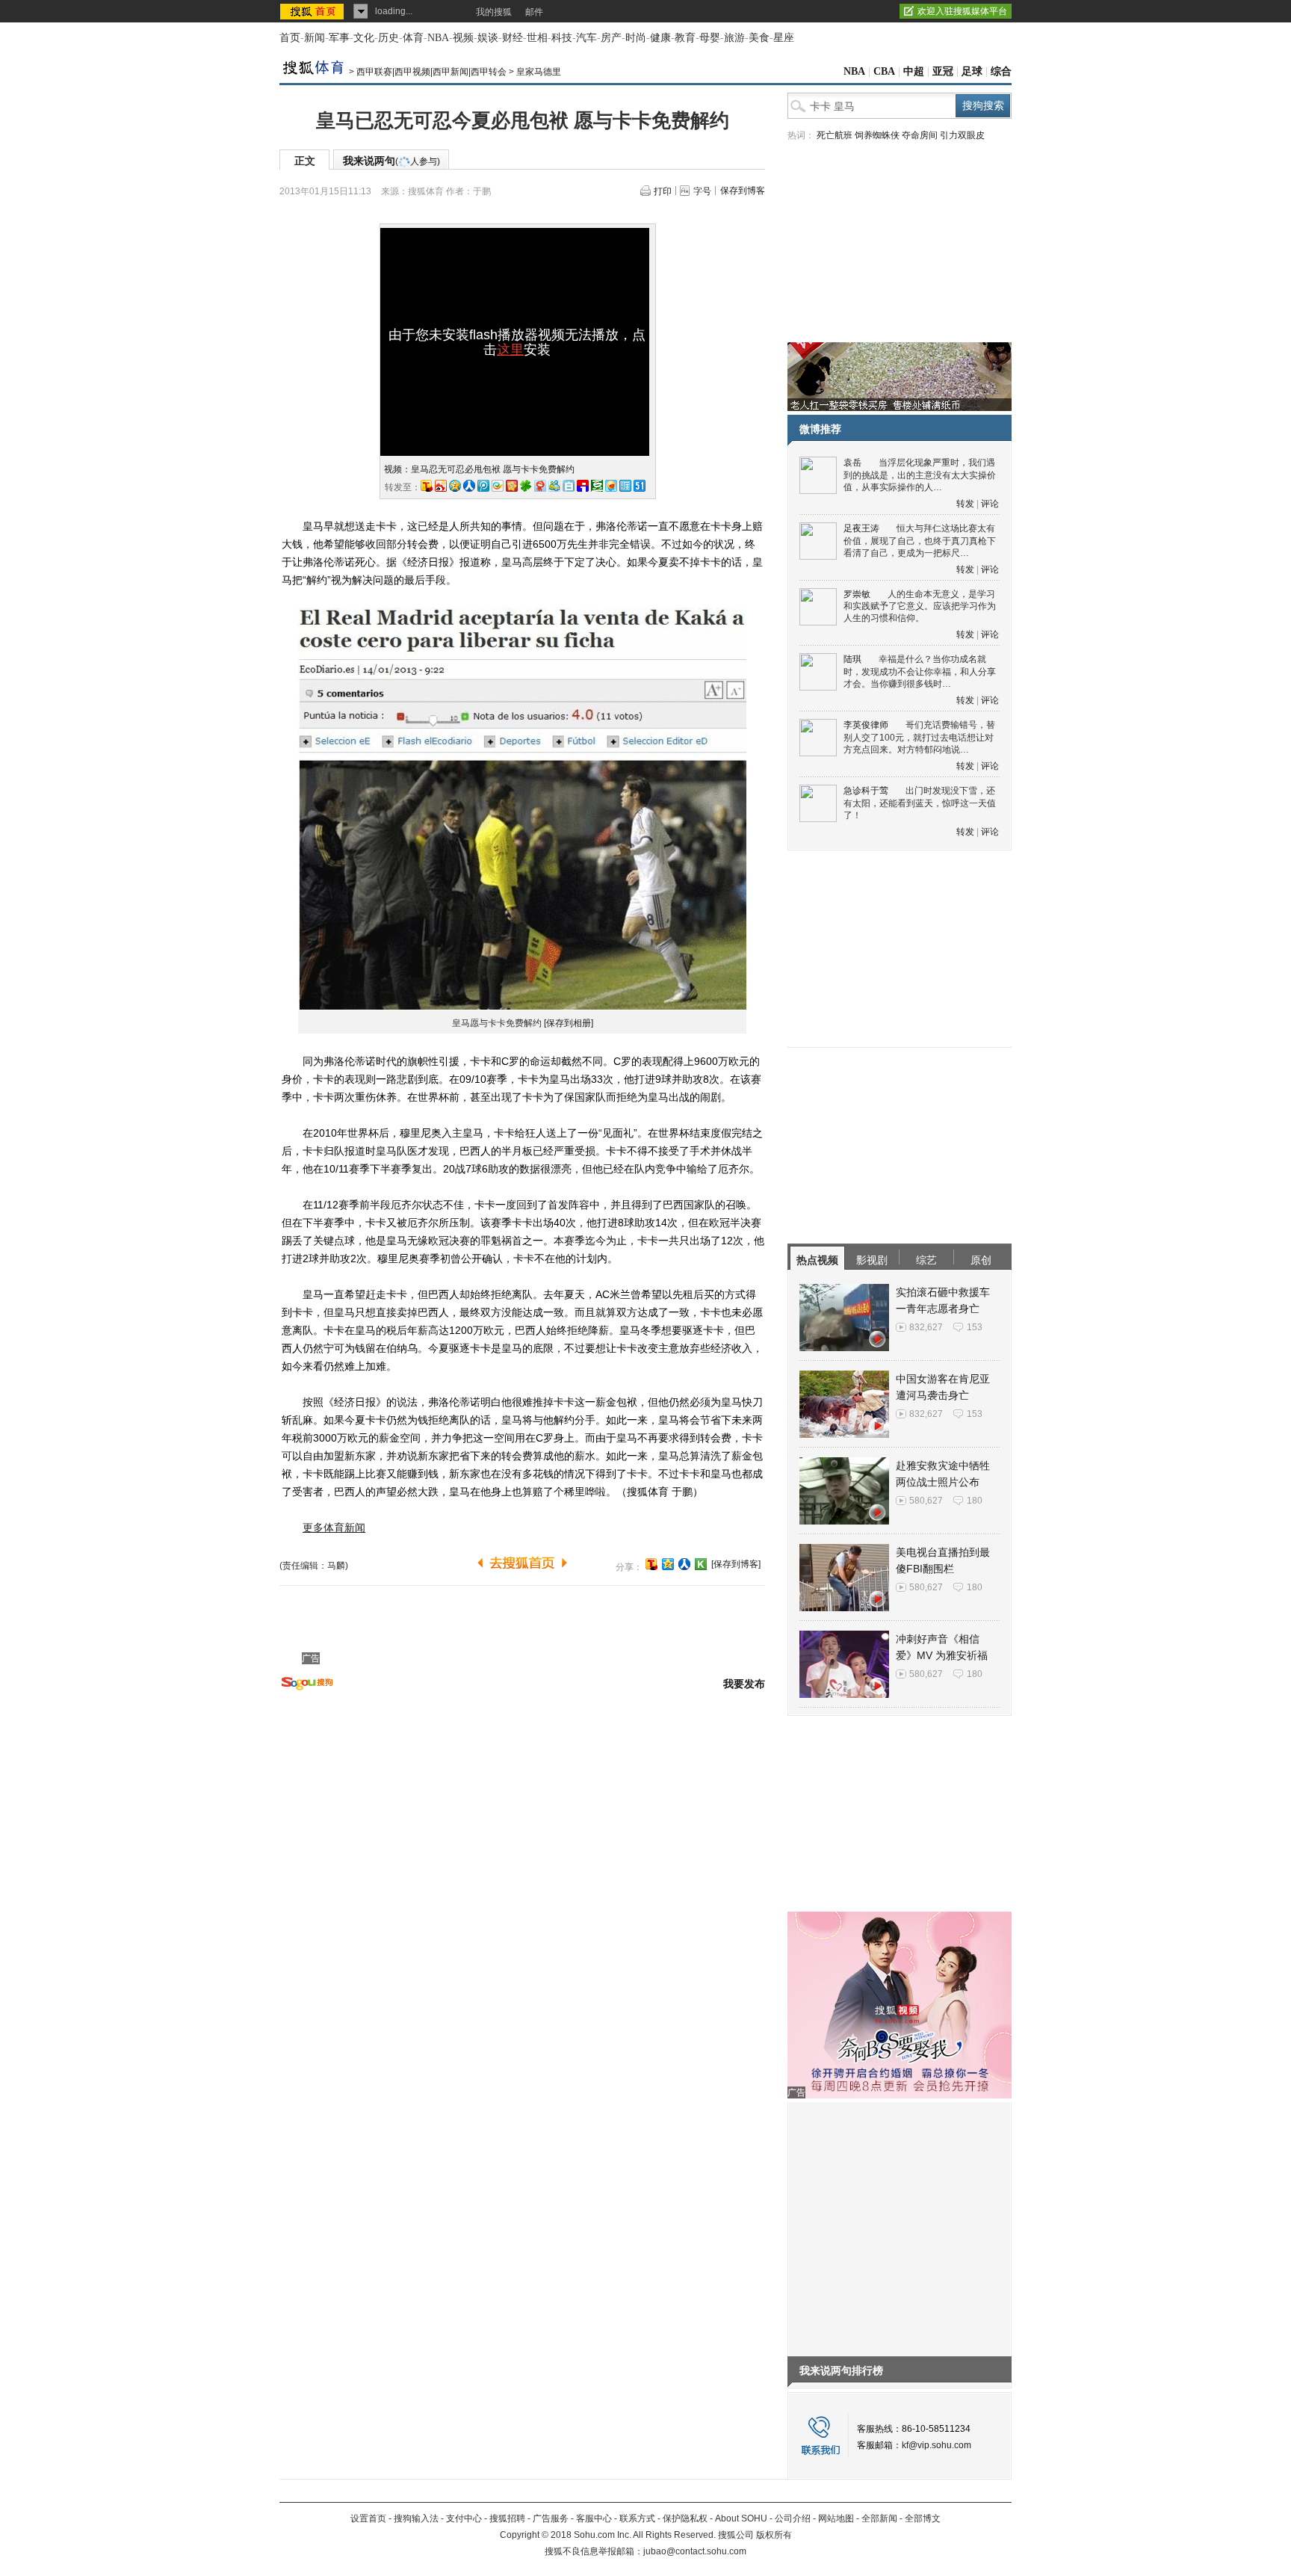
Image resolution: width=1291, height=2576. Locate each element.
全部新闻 (879, 2518)
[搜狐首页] (313, 11)
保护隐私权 (685, 2518)
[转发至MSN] (554, 486)
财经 (513, 38)
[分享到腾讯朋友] (526, 486)
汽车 (586, 38)
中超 (914, 71)
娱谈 (488, 38)
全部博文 (923, 2518)
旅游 (734, 38)
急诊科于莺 (866, 791)
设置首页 (368, 2518)
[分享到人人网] (684, 1564)
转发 (965, 504)
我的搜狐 (494, 12)
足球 (972, 71)
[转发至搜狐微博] (427, 486)
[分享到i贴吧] (583, 486)
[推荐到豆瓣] (597, 486)
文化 (364, 38)
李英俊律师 (866, 725)
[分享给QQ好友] (668, 1564)
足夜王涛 (861, 528)
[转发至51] (640, 486)
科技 (562, 38)
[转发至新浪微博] (441, 486)
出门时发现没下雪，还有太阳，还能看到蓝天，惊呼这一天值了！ (920, 803)
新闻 (315, 38)
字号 (702, 191)
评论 (990, 504)
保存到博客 (743, 191)
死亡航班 (835, 135)
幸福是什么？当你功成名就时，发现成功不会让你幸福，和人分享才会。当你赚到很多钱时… (920, 671)
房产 (611, 38)
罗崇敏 (857, 594)
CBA (884, 71)
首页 (290, 38)
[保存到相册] (569, 1023)
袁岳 (852, 463)
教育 (685, 38)
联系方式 (637, 2518)
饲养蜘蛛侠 (877, 135)
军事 (339, 38)
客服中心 (594, 2518)
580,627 (926, 1501)
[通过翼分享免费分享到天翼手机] (498, 486)
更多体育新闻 (334, 1528)
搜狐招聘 (507, 2518)
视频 (463, 38)
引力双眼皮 (962, 135)
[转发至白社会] (569, 486)
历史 (388, 38)
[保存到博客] (736, 1564)
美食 (759, 38)
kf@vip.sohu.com (936, 2445)
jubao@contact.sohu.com (695, 2551)
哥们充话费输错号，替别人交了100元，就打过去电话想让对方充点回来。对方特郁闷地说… (919, 737)
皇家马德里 (539, 72)
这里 (510, 350)
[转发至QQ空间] (455, 486)
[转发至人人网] (469, 486)
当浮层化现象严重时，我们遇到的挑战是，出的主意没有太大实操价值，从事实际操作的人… (920, 475)
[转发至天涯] (625, 486)
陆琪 (852, 659)
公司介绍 (793, 2518)
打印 (663, 191)
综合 (1001, 71)
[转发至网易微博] (540, 486)
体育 (413, 38)
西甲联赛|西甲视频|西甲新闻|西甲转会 (431, 72)
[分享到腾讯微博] (483, 486)
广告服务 (551, 2518)
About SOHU (741, 2518)
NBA (438, 38)
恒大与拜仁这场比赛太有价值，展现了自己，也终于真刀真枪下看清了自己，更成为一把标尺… (920, 541)
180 (975, 1501)
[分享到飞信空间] (611, 486)
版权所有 (774, 2535)
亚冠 (943, 71)
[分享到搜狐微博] (651, 1564)
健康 (660, 38)
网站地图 (836, 2518)
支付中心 (464, 2518)
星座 (784, 38)
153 (975, 1327)
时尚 (636, 38)
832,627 (926, 1327)
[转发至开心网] (512, 486)
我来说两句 (391, 161)
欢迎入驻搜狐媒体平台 (962, 11)
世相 (537, 38)
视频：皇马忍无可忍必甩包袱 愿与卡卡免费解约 (479, 469)
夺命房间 (920, 135)
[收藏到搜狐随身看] (701, 1564)
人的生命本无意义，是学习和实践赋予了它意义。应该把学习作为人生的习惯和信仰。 (920, 606)
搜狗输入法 (416, 2518)
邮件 (534, 12)
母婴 (710, 38)
